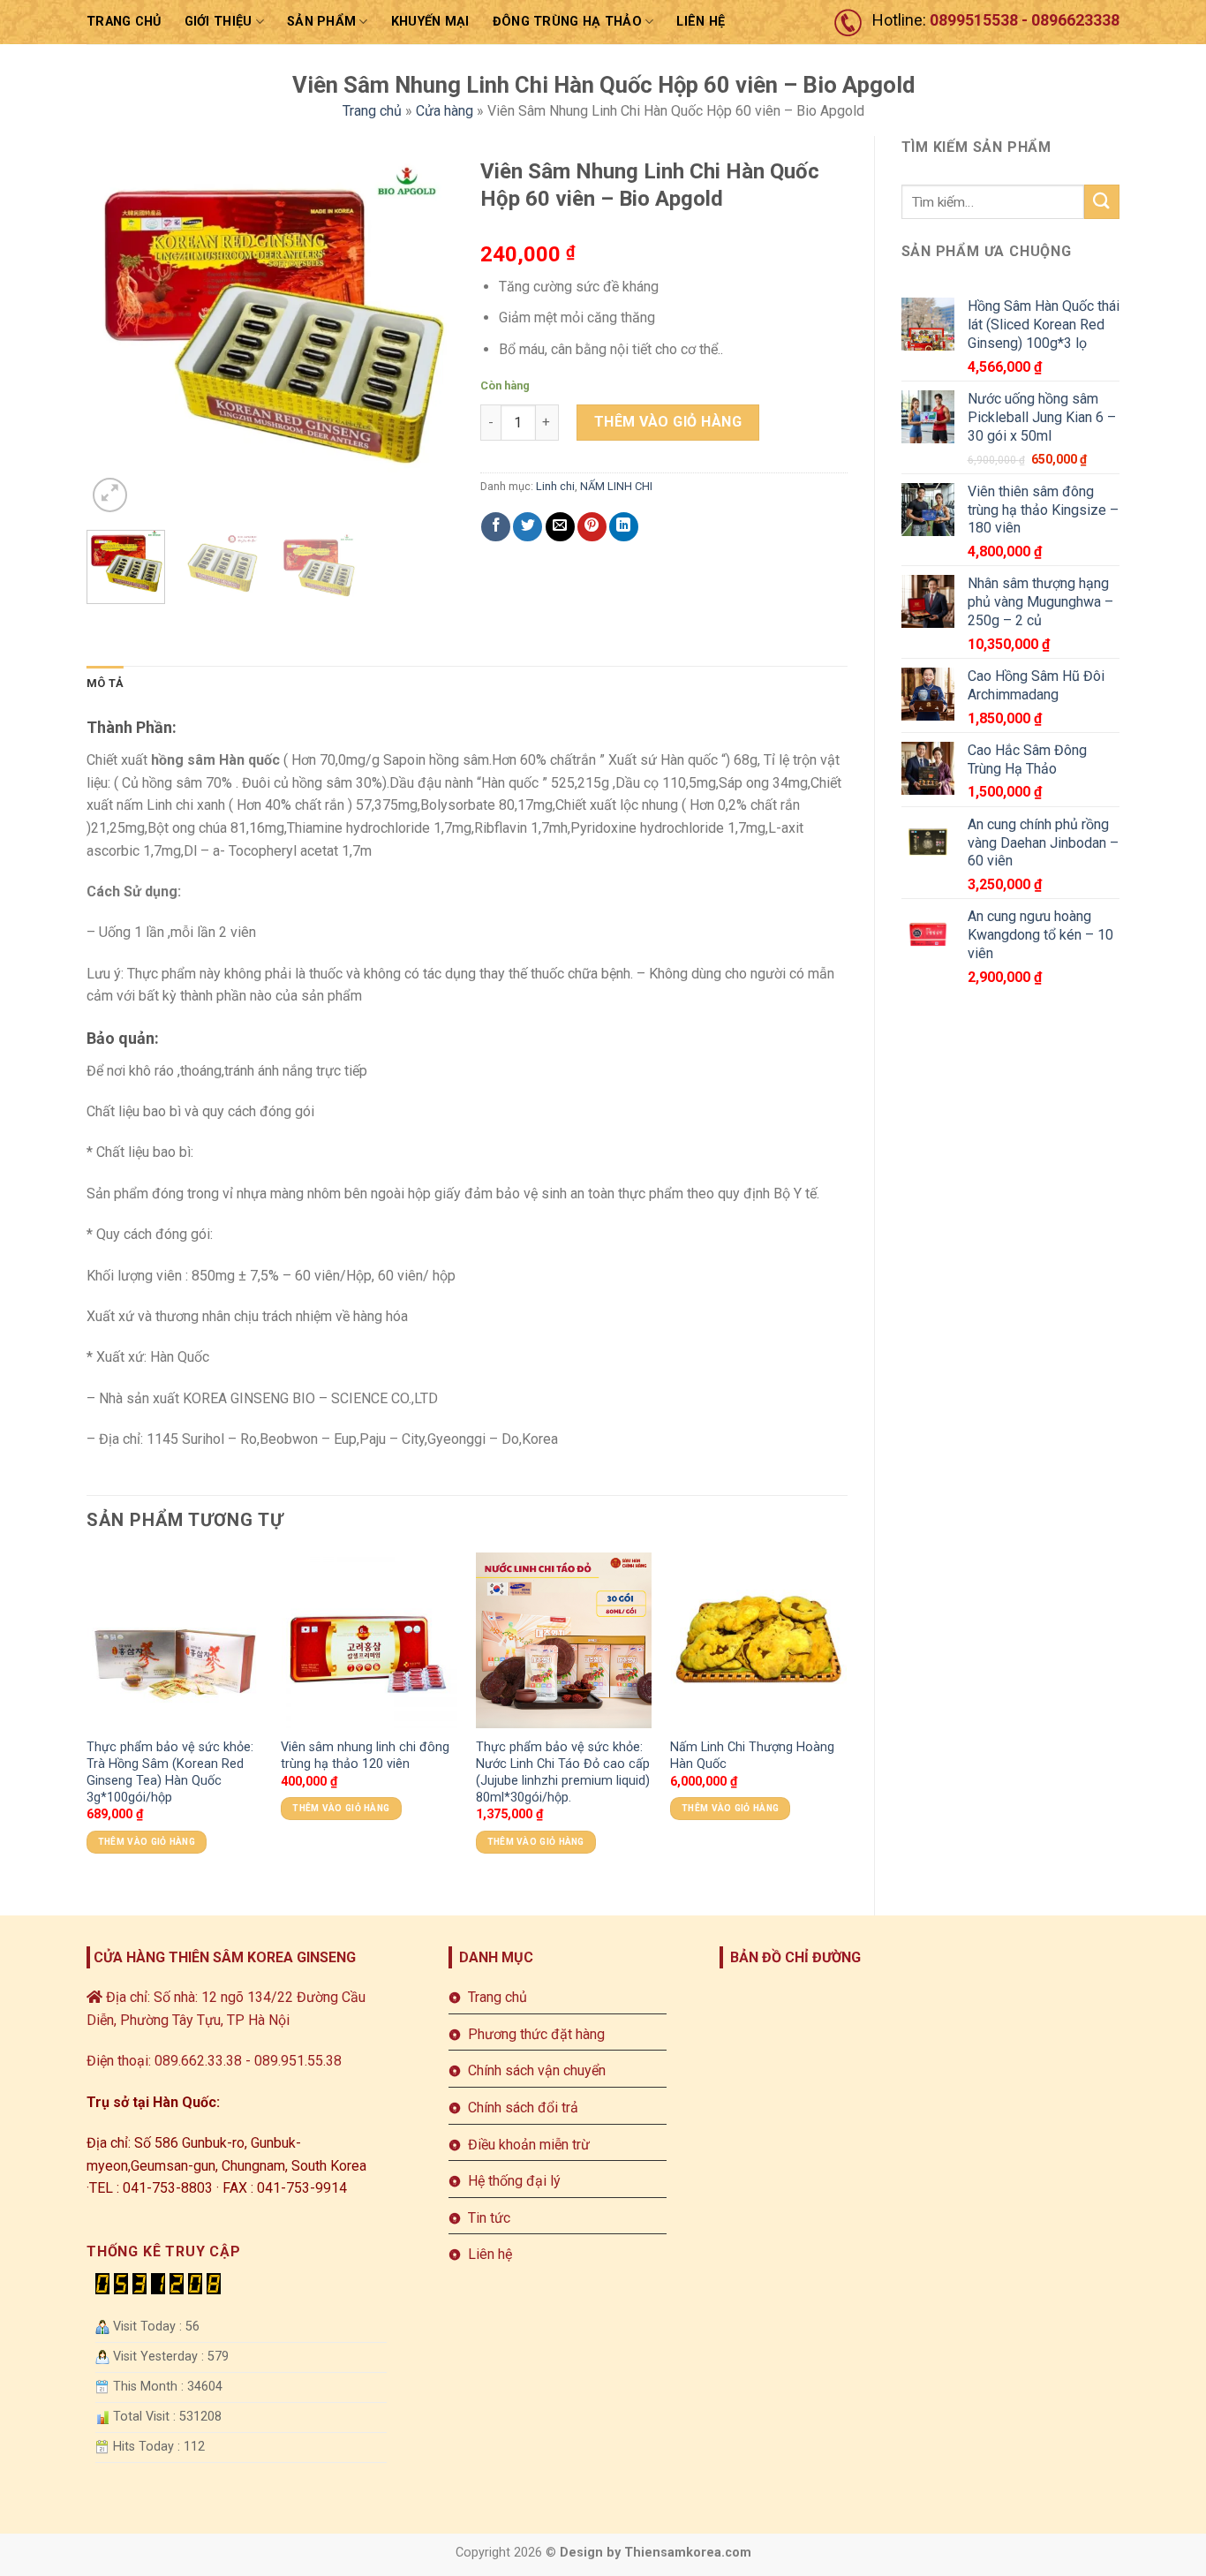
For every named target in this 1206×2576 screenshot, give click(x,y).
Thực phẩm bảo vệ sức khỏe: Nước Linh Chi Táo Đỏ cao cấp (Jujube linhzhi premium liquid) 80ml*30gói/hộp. (563, 1772)
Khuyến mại (430, 22)
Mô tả (105, 683)
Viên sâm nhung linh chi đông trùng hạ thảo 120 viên (365, 1756)
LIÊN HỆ (701, 22)
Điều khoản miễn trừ (529, 2145)
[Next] (424, 332)
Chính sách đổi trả (523, 2108)
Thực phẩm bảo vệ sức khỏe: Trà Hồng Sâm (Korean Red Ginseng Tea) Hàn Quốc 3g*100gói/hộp (170, 1772)
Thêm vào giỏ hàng (668, 422)
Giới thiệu (219, 22)
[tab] (105, 684)
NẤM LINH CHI (616, 486)
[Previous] (117, 332)
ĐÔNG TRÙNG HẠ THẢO (567, 22)
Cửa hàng (445, 111)
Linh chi (555, 486)
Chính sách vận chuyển (537, 2070)
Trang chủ (124, 22)
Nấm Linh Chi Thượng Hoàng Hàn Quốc (752, 1756)
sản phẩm (321, 22)
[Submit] (1102, 202)
